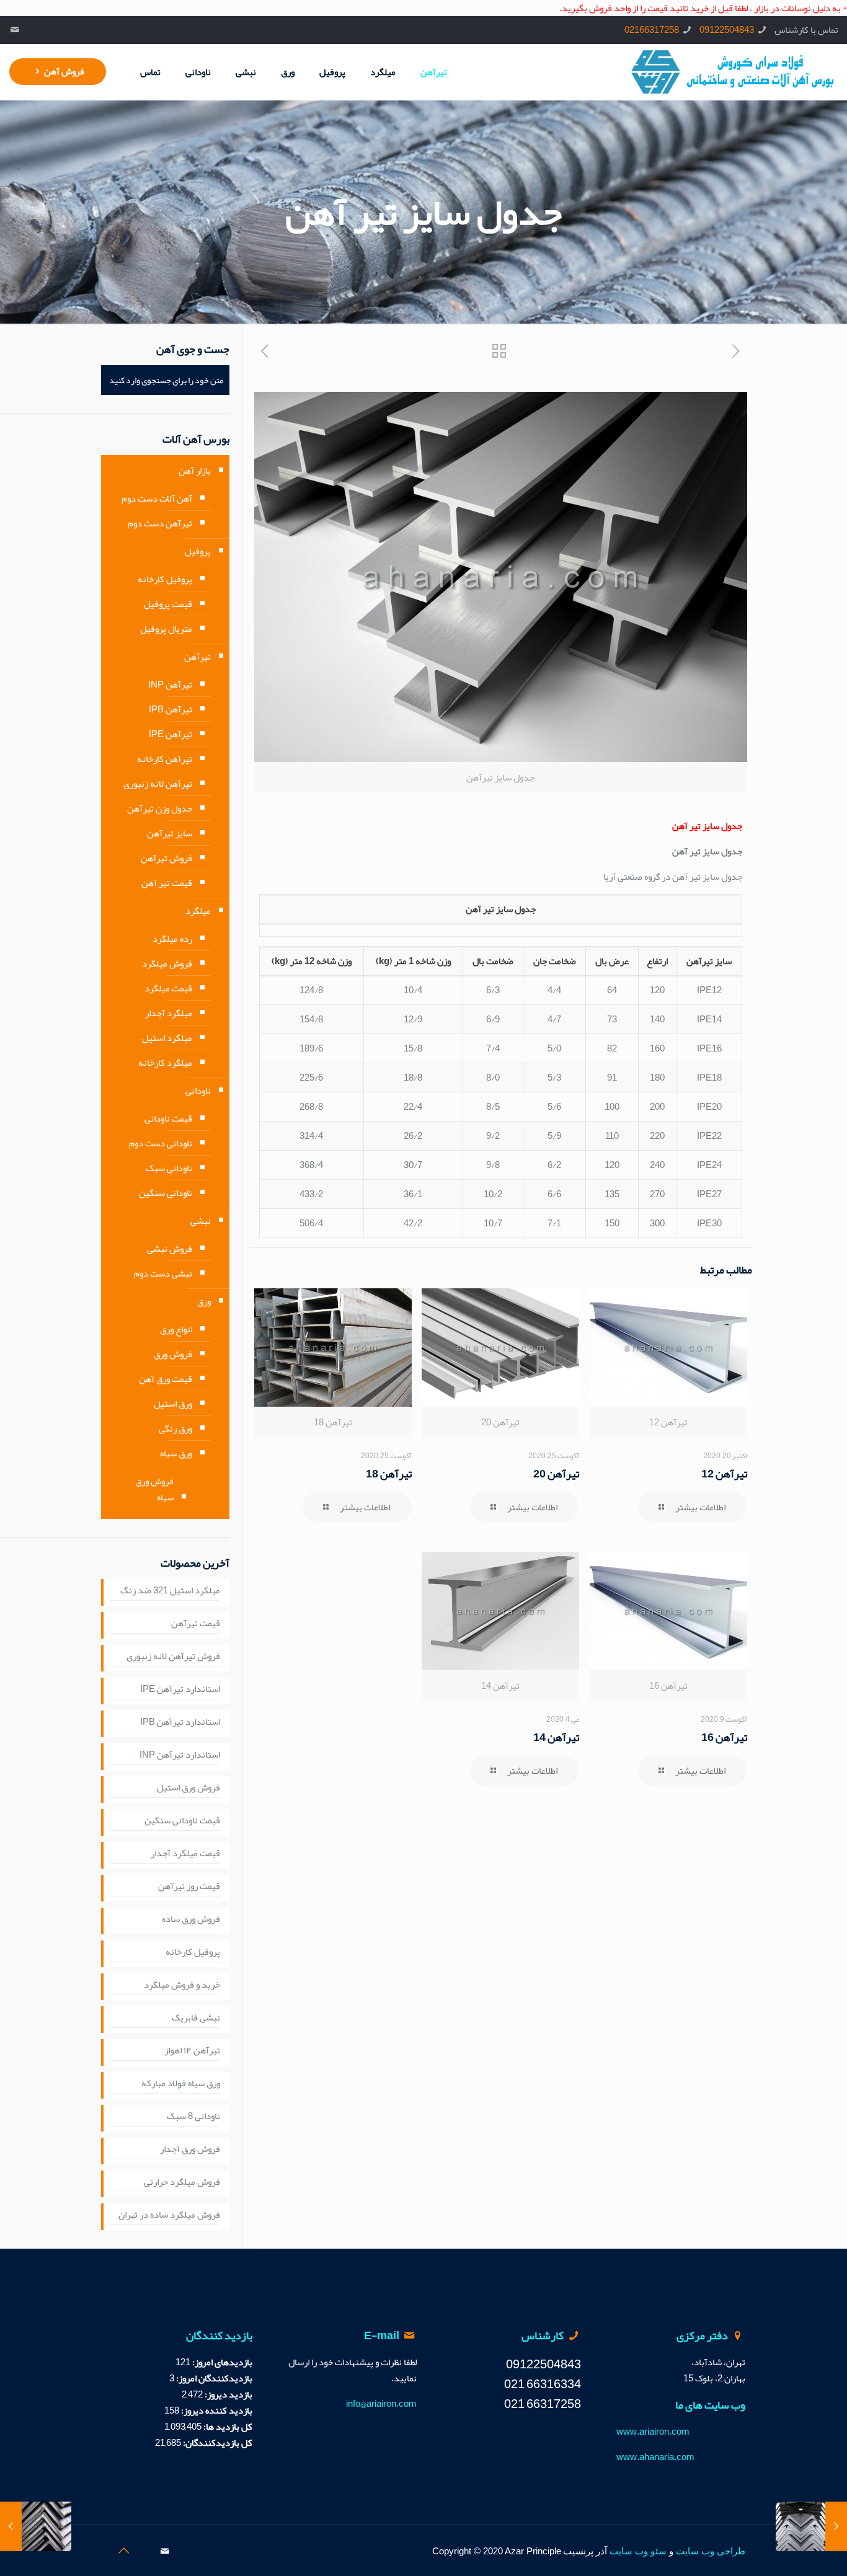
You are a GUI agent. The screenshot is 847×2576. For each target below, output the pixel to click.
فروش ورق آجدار (190, 2149)
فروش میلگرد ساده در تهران (169, 2215)
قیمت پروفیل (168, 604)
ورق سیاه (176, 1453)
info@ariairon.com (381, 2404)
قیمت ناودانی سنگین (182, 1821)
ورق (204, 1301)
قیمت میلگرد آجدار (185, 1854)
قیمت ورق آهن (166, 1379)
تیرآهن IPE (171, 734)
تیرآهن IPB (171, 709)
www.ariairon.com (653, 2432)
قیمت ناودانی (168, 1118)
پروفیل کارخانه (165, 579)
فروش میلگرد (167, 963)
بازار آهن (195, 471)
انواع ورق (176, 1329)
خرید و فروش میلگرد (182, 1985)
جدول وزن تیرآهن (160, 808)
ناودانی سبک (169, 1168)
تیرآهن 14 (556, 1737)
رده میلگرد (172, 939)
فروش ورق (173, 1354)
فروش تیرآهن (166, 858)
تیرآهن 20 (556, 1474)
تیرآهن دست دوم (160, 523)
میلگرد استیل (167, 1038)
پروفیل (198, 551)
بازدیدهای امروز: (221, 2362)
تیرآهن (197, 657)
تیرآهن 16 (724, 1737)
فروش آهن (64, 71)
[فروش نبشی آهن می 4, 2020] (11, 2526)
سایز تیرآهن (170, 833)
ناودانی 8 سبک (193, 2117)
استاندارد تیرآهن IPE (180, 1689)
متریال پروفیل (166, 629)
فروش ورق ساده (191, 1919)
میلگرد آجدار (169, 1013)
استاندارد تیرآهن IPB (180, 1722)
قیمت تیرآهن (196, 1624)
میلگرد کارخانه (165, 1063)
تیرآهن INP (170, 684)
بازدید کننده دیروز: (216, 2410)
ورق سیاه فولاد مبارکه (181, 2084)
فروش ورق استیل (188, 1788)
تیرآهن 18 (389, 1474)
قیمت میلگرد (168, 988)
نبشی (201, 1221)
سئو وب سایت (638, 2551)
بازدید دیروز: (228, 2394)
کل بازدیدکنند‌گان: (217, 2443)
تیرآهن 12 (724, 1474)
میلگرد (198, 911)
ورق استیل (173, 1404)
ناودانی (198, 1091)
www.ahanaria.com (655, 2457)
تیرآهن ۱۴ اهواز (192, 2051)
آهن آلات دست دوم (157, 498)
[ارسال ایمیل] (15, 30)
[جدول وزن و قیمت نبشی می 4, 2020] (836, 2526)
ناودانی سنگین (166, 1193)
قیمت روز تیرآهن (189, 1887)
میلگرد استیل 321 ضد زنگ (170, 1591)
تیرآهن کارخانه (165, 759)
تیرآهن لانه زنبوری (158, 784)
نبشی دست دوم (163, 1273)
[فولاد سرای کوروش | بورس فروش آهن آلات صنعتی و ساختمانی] (733, 72)
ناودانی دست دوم (161, 1143)
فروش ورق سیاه (154, 1489)
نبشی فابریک (196, 2018)
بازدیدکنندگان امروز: (213, 2378)
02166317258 (652, 30)
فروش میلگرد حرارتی (182, 2182)
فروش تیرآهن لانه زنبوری (173, 1657)
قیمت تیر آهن (167, 883)
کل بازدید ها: (227, 2427)
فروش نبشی (170, 1249)
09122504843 (727, 30)
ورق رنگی (175, 1428)
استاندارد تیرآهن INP (180, 1755)
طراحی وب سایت (711, 2551)
